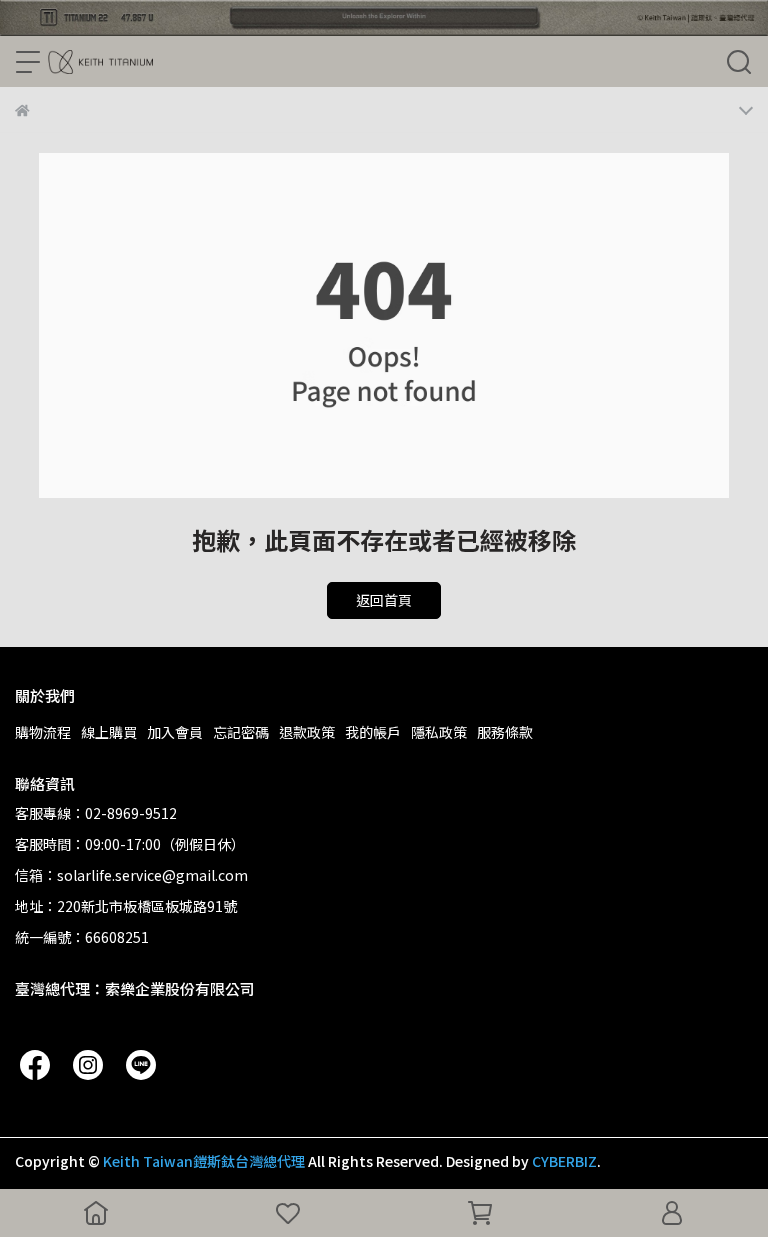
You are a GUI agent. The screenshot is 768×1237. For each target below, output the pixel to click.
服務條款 (505, 732)
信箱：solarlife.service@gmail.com (131, 875)
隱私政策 (439, 732)
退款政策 (307, 732)
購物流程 (43, 732)
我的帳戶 (373, 732)
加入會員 (175, 732)
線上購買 (109, 732)
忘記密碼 (241, 732)
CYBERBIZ (564, 1161)
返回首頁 (384, 600)
